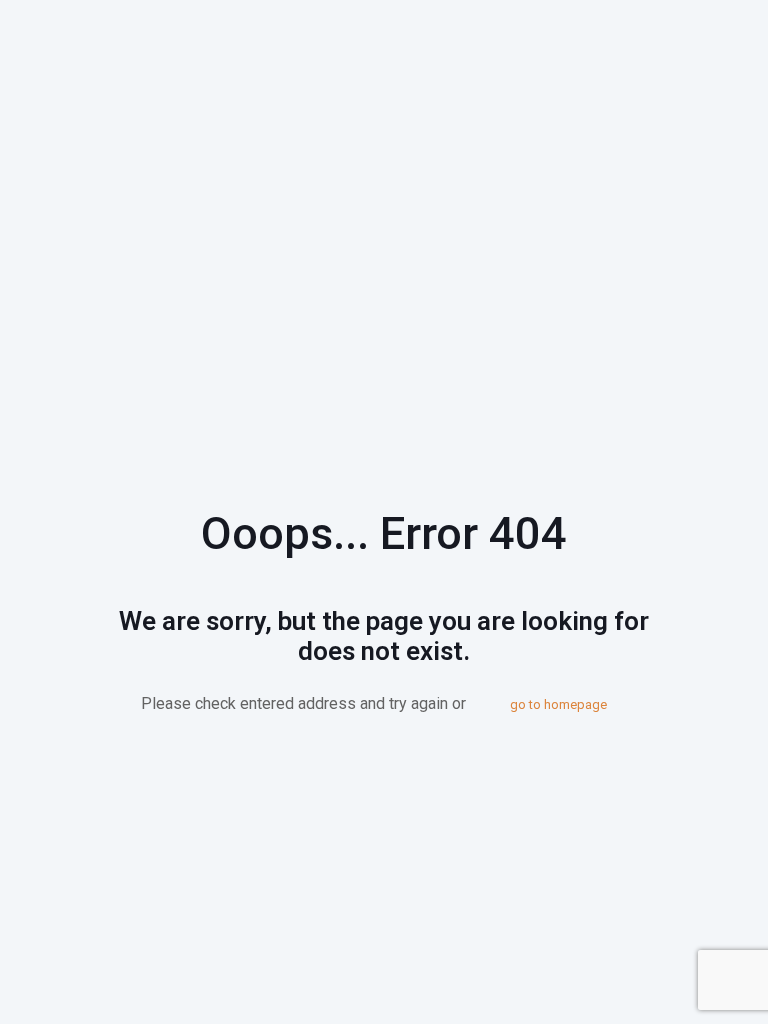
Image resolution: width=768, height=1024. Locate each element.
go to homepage (558, 704)
